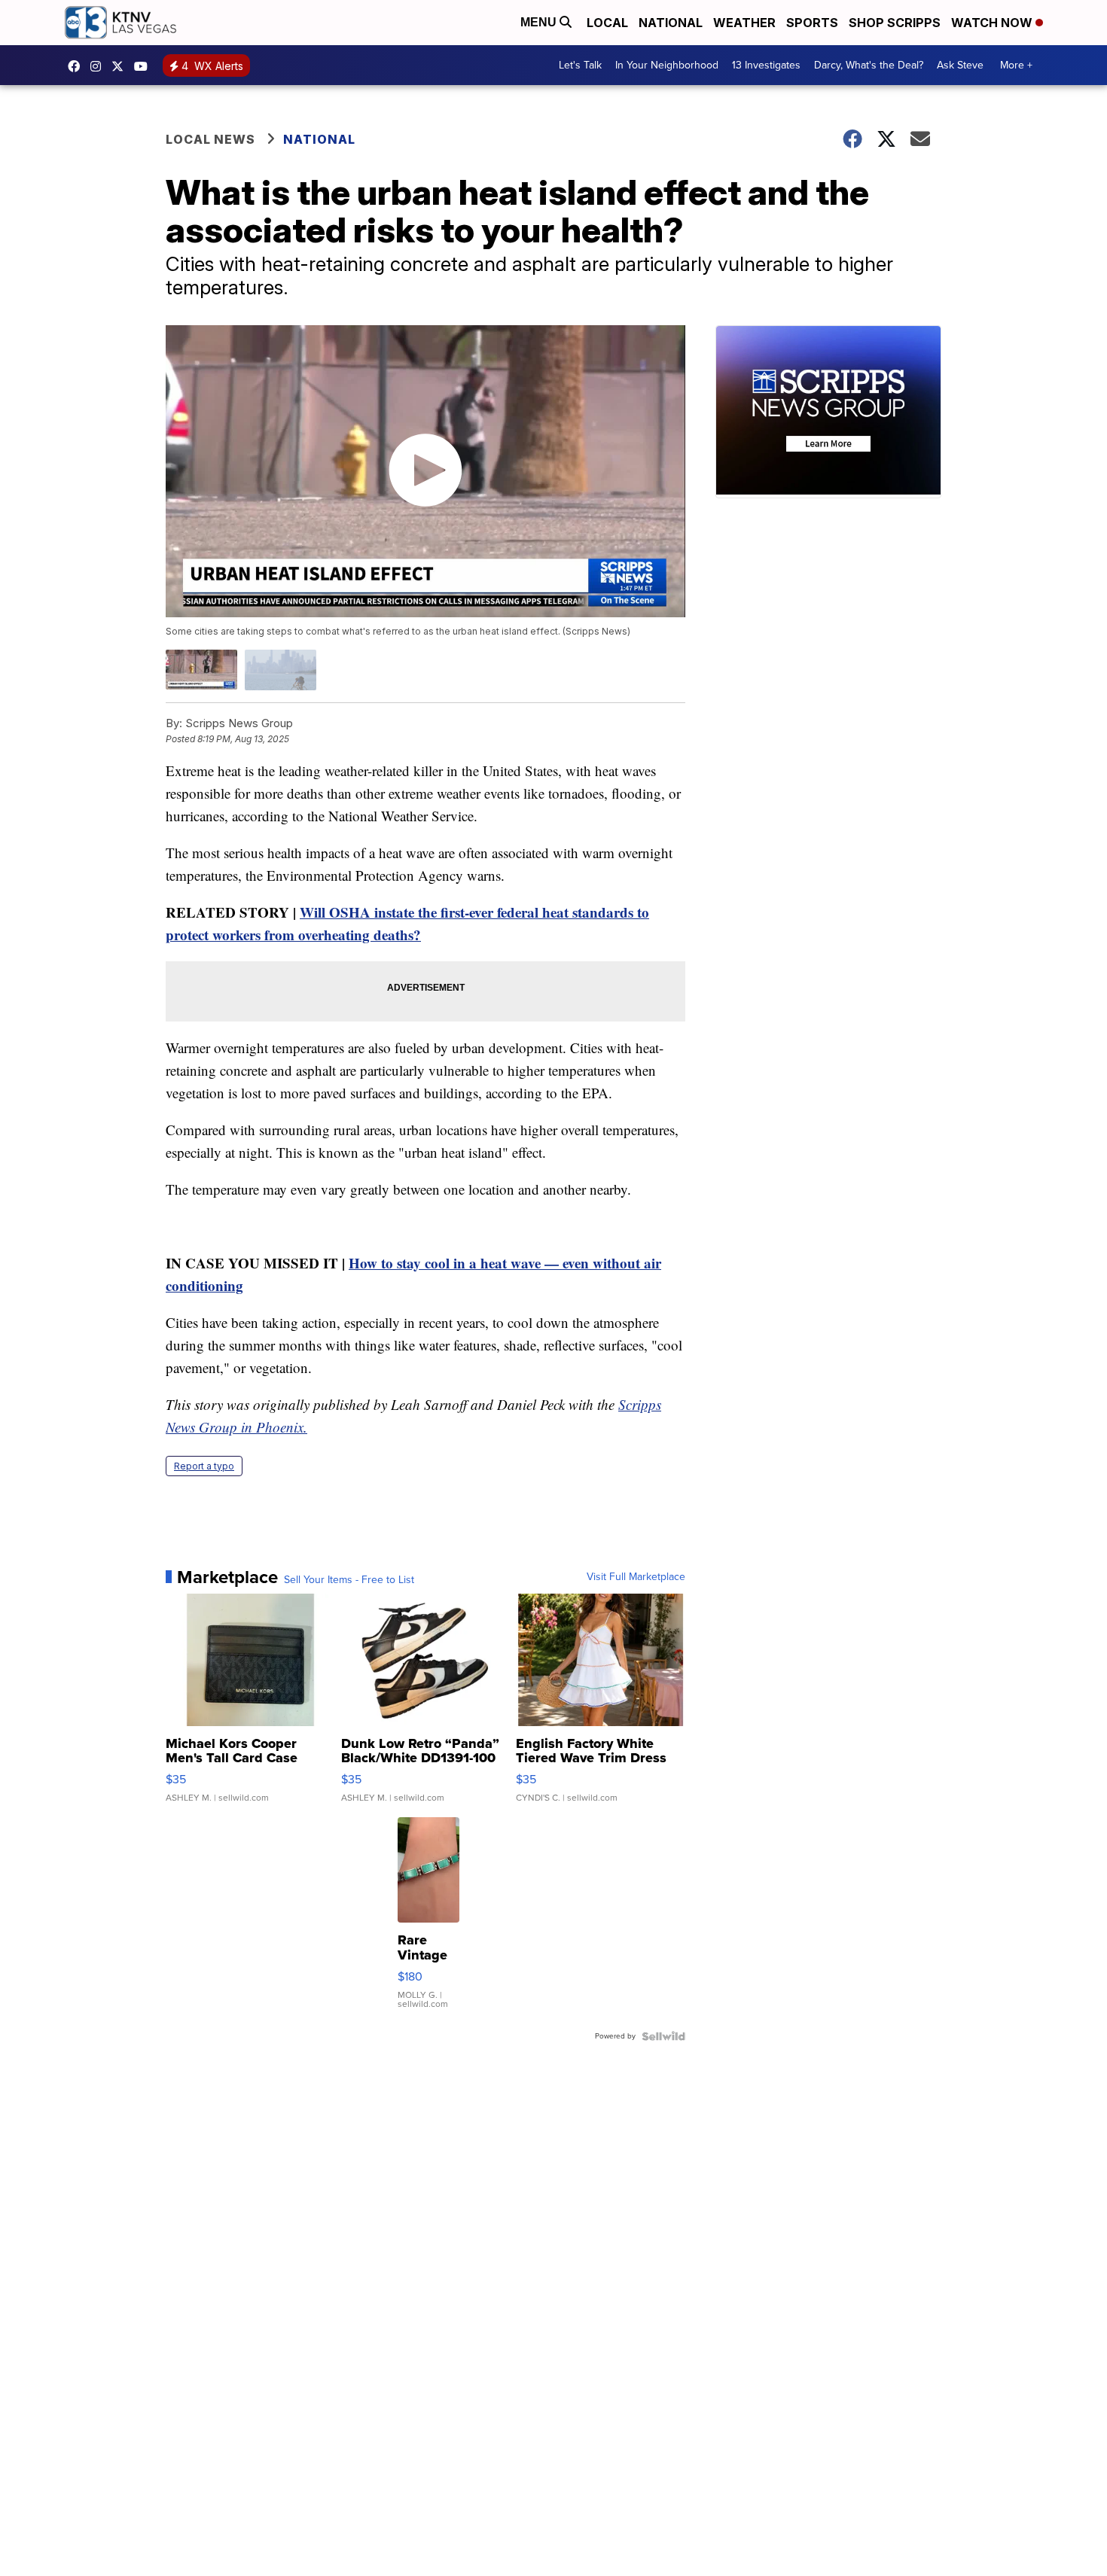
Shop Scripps (895, 23)
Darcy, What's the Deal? (869, 65)
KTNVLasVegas (78, 66)
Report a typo (204, 1466)
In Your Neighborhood (667, 65)
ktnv (99, 66)
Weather (744, 23)
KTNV (121, 66)
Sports (812, 23)
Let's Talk (580, 65)
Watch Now (993, 23)
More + (1016, 65)
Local (607, 23)
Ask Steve (960, 65)
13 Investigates (766, 65)
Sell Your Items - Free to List (349, 1580)
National (671, 23)
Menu (540, 22)
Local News (210, 139)
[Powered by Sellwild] (663, 2036)
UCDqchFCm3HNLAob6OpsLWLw (145, 66)
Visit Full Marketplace (636, 1577)
